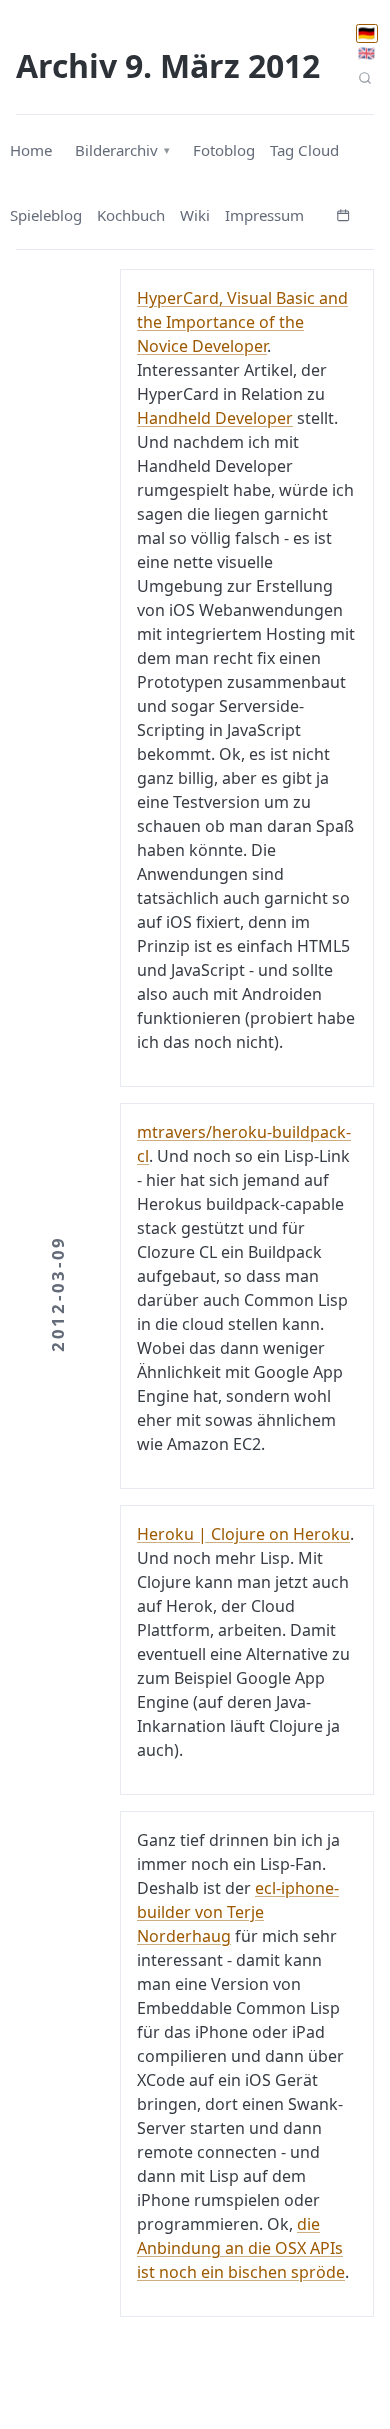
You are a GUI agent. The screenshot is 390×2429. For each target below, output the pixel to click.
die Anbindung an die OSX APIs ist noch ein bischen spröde (241, 2248)
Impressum (264, 215)
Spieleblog (46, 215)
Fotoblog (224, 150)
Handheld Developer (215, 418)
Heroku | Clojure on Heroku (243, 1534)
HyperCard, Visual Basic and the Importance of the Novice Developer (242, 322)
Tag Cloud (304, 150)
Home (31, 150)
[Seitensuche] (365, 77)
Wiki (195, 215)
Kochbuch (131, 215)
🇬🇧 (366, 53)
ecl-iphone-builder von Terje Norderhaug (238, 1912)
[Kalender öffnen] (343, 213)
